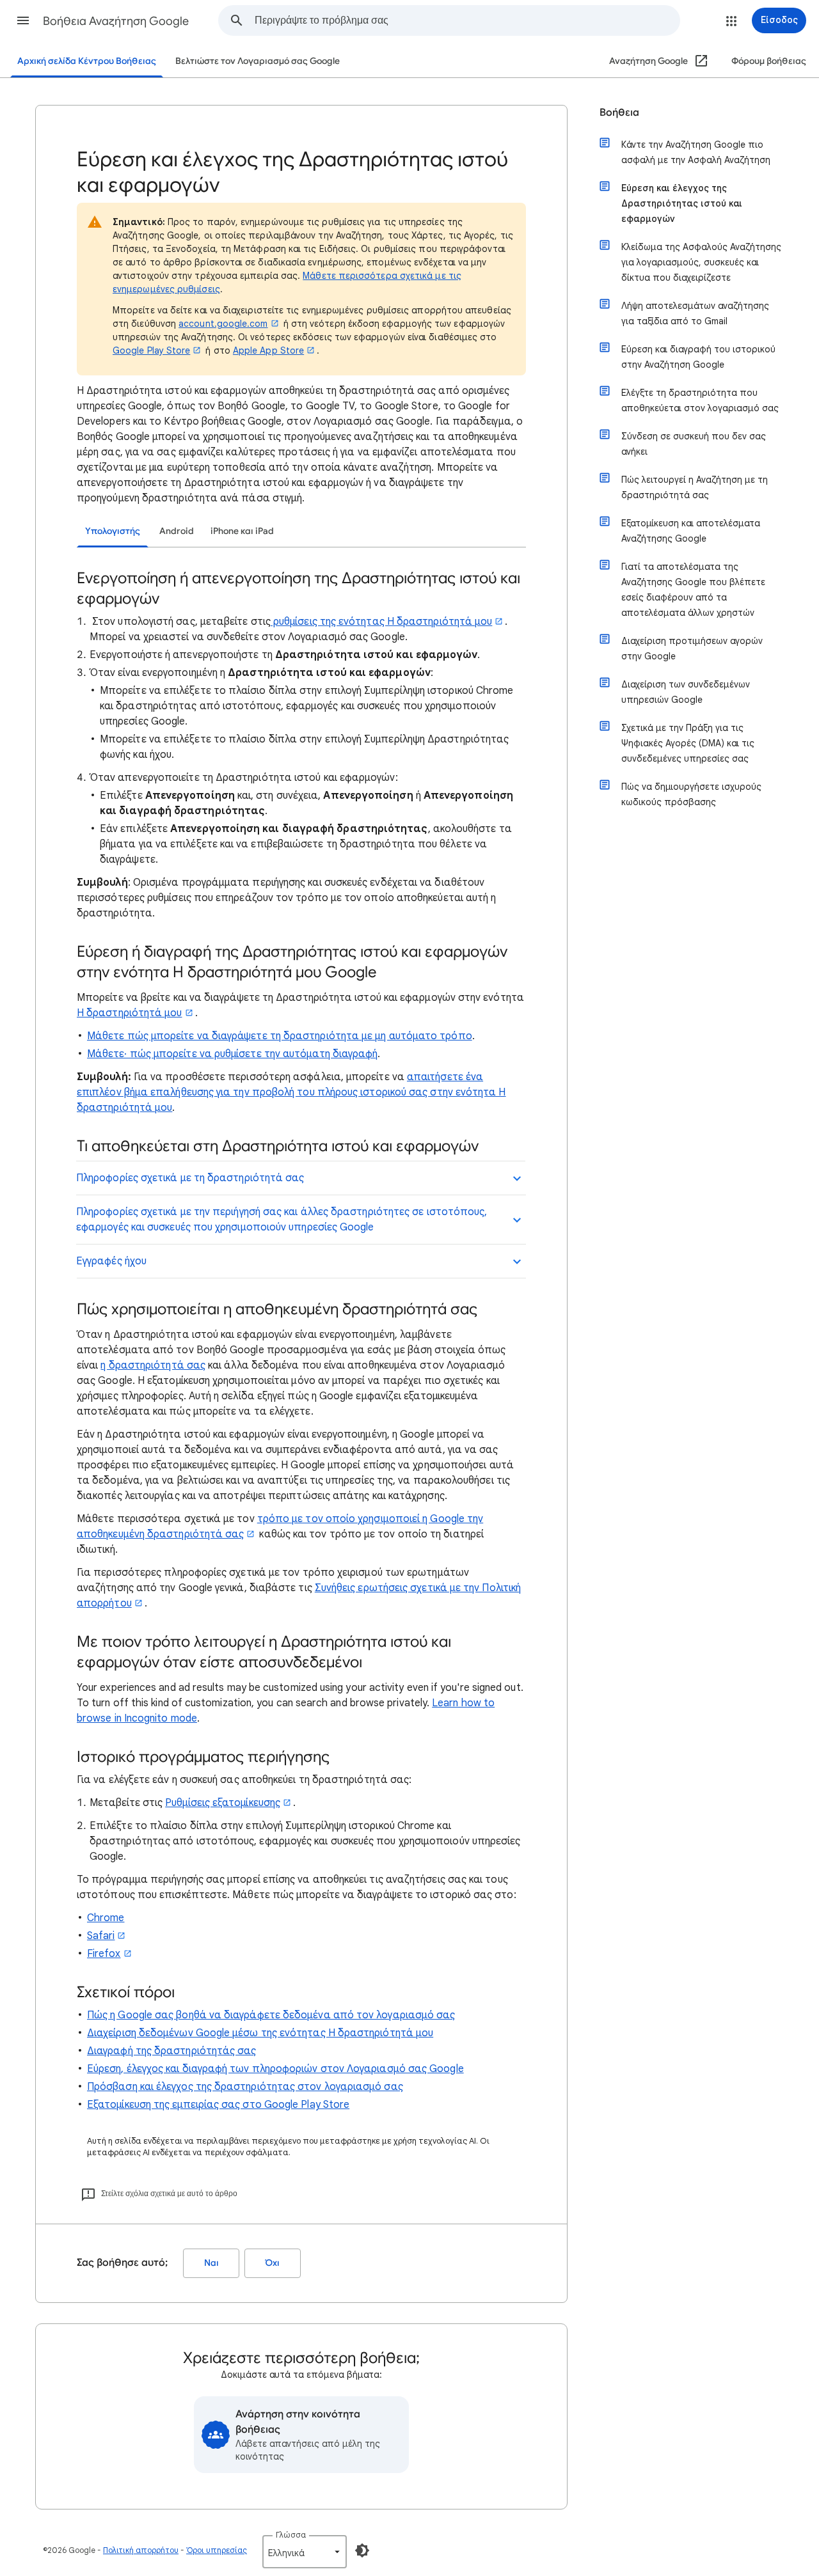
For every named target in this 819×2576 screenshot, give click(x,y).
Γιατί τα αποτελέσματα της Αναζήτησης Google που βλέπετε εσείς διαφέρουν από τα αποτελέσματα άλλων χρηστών (693, 590)
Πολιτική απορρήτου (141, 2550)
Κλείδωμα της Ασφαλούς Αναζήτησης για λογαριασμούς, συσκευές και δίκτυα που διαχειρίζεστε (701, 262)
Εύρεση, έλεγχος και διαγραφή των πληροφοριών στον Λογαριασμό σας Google (275, 2069)
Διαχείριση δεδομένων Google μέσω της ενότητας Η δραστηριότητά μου (260, 2033)
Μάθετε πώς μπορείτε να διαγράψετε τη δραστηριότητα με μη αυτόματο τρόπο (280, 1036)
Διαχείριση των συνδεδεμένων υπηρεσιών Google (686, 692)
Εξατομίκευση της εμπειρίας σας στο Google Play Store (218, 2105)
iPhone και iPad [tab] (242, 531)
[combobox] (467, 20)
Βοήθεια (619, 113)
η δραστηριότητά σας (153, 1365)
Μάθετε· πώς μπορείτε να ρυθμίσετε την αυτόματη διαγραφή (232, 1054)
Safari (101, 1936)
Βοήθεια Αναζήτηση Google (116, 21)
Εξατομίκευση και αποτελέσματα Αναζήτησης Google (691, 531)
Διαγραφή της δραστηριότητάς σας (171, 2051)
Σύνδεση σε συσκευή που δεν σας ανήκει (694, 444)
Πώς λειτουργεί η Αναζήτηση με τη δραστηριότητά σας (695, 487)
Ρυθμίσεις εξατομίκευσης (223, 1803)
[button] (23, 20)
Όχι (273, 2263)
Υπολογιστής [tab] (113, 531)
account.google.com (223, 324)
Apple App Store (268, 350)
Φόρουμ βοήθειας (769, 61)
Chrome (106, 1918)
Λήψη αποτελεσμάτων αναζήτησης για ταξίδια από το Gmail (695, 313)
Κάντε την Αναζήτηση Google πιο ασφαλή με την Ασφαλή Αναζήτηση (696, 152)
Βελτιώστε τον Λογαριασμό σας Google (258, 61)
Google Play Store (151, 350)
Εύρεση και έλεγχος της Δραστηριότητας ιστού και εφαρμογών (682, 203)
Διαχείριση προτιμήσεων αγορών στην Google (692, 648)
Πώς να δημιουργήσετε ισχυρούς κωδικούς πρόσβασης (691, 794)
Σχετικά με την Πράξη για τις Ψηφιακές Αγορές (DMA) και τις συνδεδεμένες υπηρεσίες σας (688, 743)
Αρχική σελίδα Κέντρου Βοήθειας (87, 61)
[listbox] (305, 2552)
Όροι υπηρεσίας (217, 2550)
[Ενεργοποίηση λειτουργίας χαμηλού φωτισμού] (362, 2550)
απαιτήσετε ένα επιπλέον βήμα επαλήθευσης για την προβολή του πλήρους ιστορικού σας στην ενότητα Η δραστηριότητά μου (291, 1092)
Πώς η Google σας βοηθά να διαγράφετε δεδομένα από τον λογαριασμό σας (271, 2015)
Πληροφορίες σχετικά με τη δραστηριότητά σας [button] (190, 1178)
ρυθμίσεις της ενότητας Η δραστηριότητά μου (381, 622)
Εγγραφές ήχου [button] (111, 1261)
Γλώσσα (291, 2535)
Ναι (211, 2263)
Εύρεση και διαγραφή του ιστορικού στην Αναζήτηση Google (698, 357)
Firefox (104, 1954)
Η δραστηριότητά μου (130, 1013)
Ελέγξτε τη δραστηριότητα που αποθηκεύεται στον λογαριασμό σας (700, 400)
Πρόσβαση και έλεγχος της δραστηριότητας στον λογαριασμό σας (245, 2087)
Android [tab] (177, 531)
